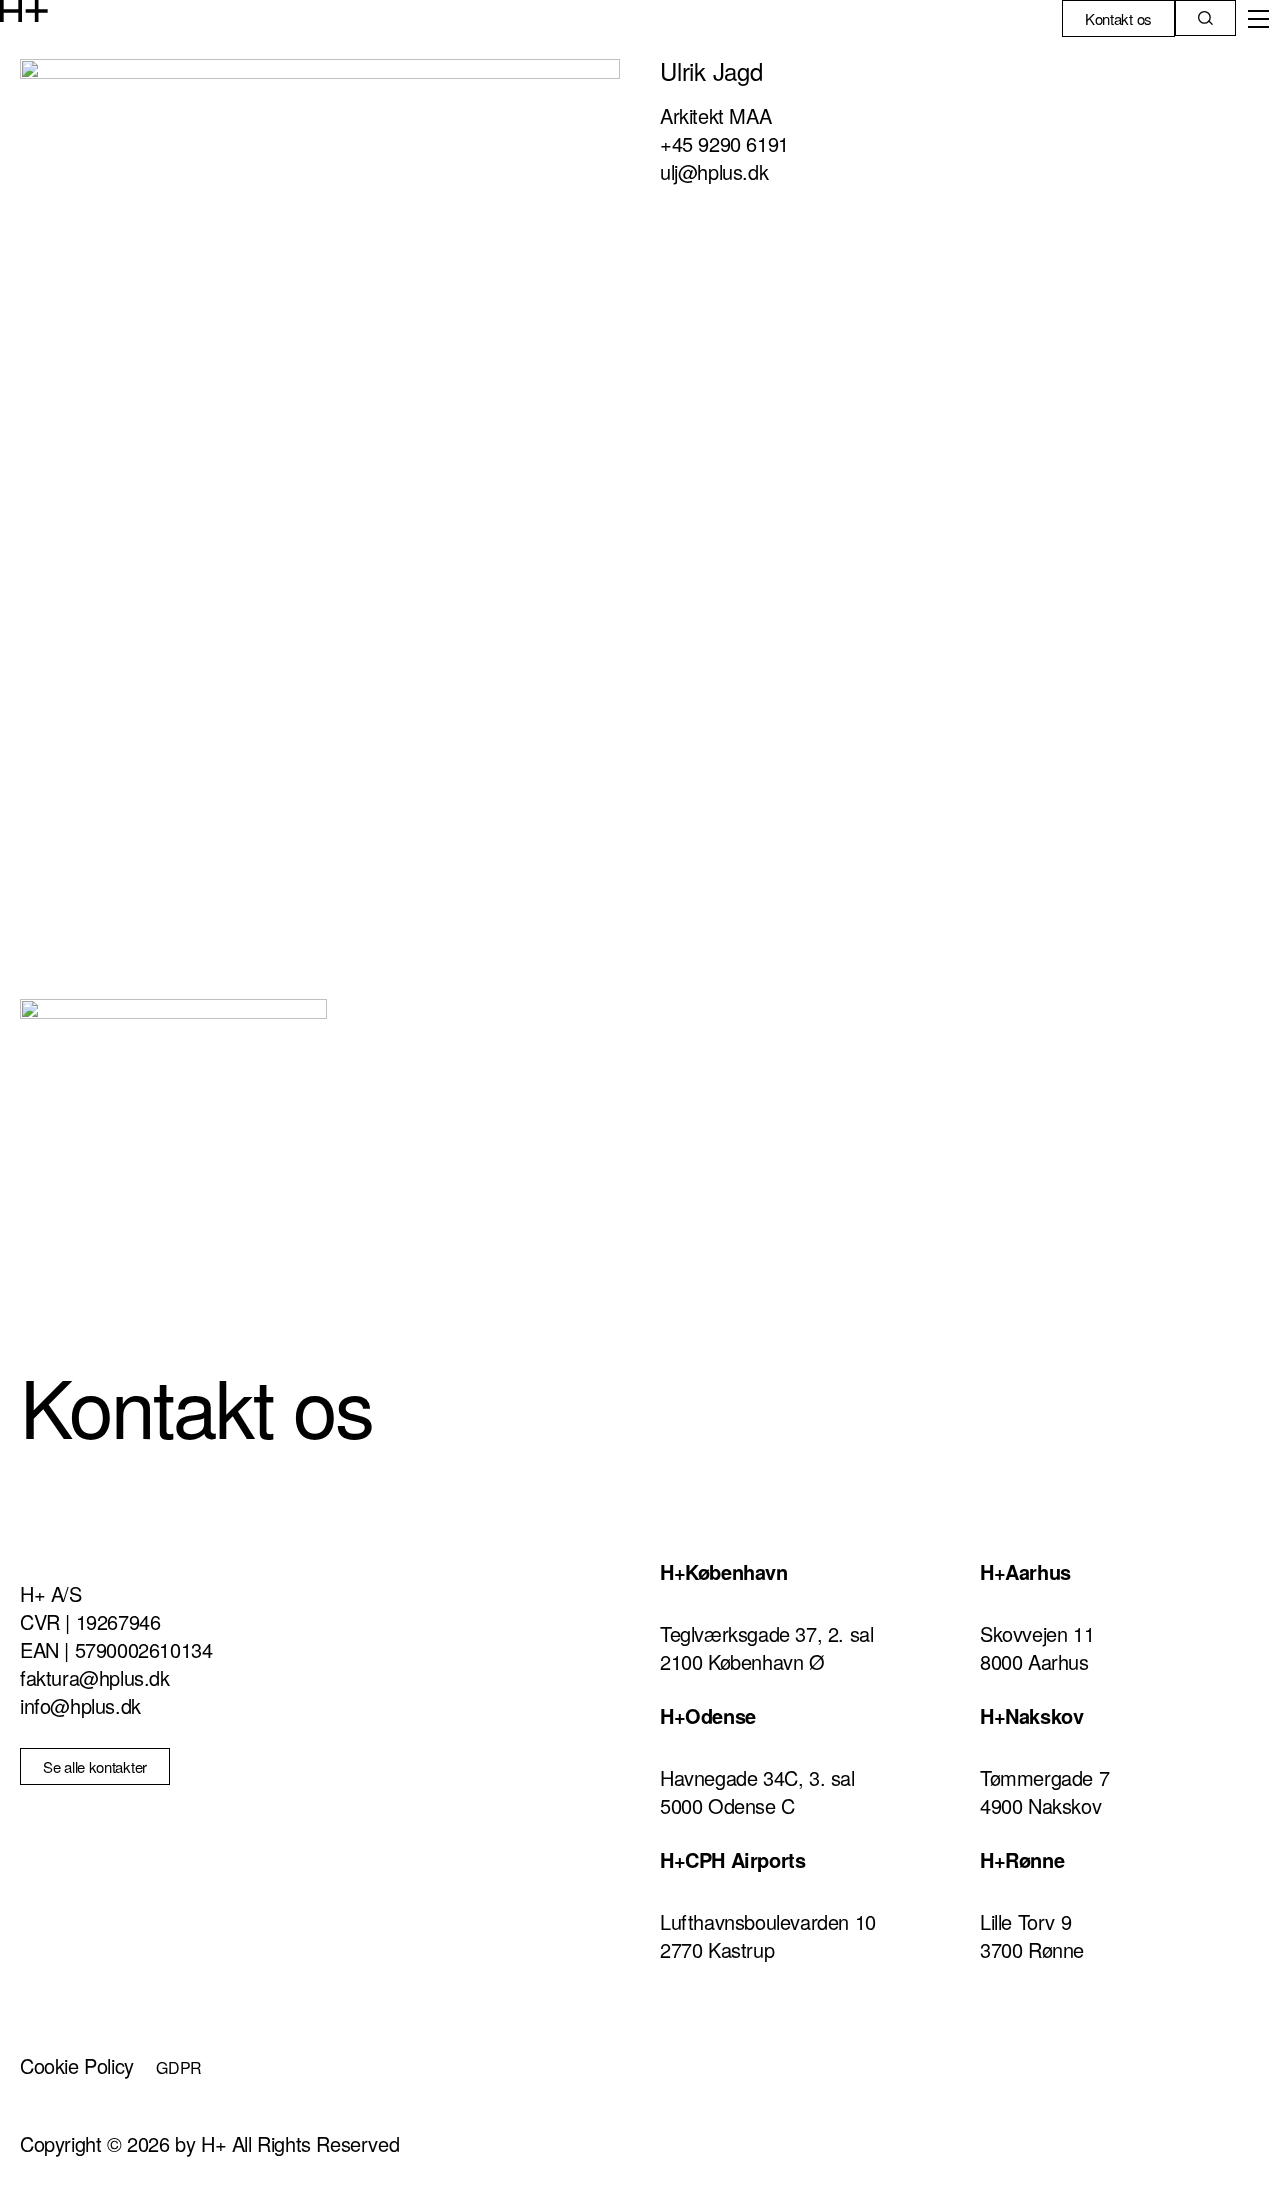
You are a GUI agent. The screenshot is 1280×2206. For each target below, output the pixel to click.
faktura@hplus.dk (95, 1677)
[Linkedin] (685, 2057)
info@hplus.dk (80, 1705)
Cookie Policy (77, 2065)
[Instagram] (796, 2057)
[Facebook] (741, 2057)
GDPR (179, 2067)
